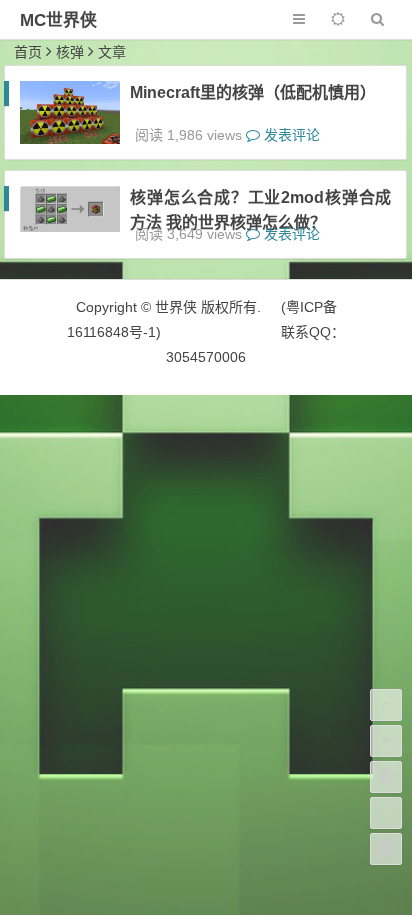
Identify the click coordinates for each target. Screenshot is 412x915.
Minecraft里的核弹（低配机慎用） (253, 92)
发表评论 (290, 135)
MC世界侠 (58, 20)
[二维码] (386, 849)
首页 (28, 52)
